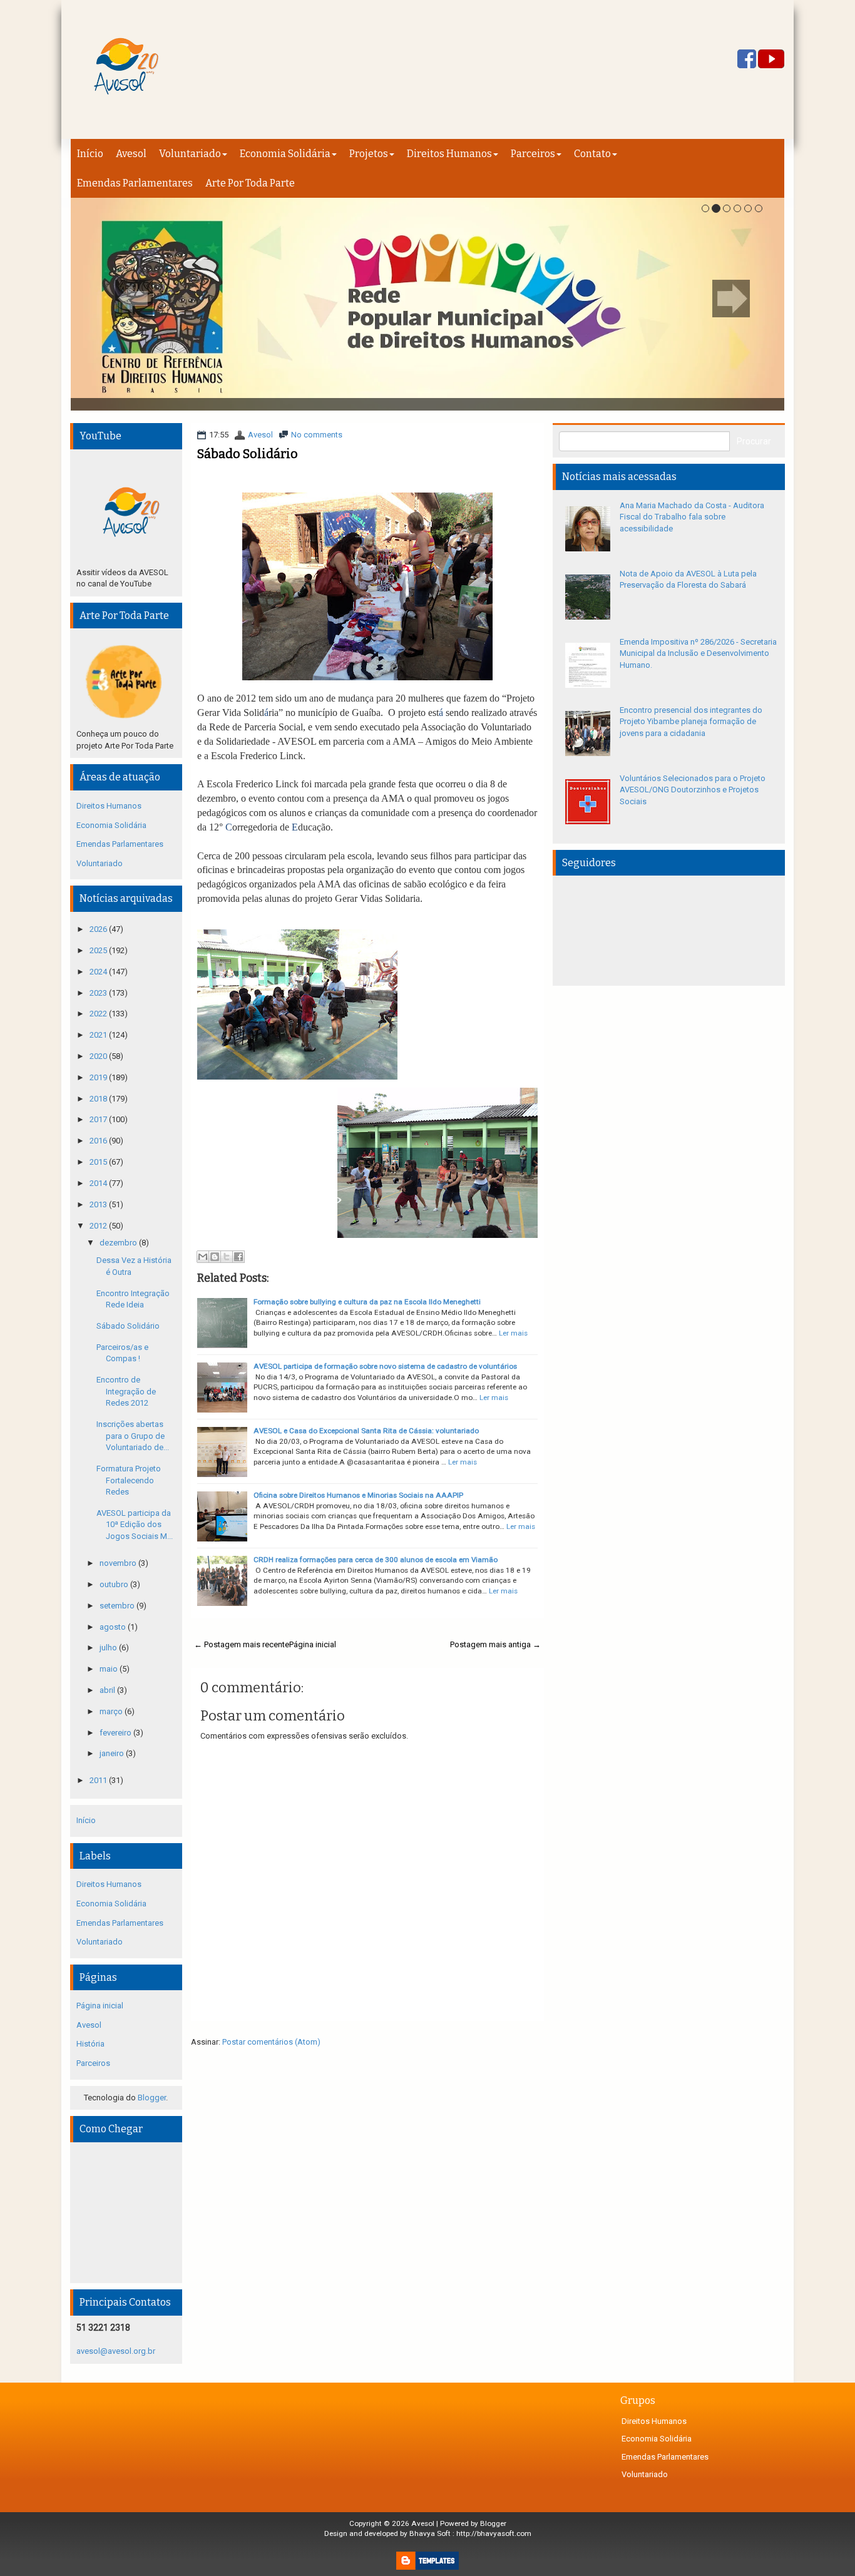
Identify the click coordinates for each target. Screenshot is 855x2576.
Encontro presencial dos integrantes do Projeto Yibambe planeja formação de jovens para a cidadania (691, 722)
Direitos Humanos (449, 154)
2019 (99, 1077)
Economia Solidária (285, 154)
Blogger (152, 2098)
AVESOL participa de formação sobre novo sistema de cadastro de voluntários (385, 1366)
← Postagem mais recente (242, 1644)
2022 (99, 1014)
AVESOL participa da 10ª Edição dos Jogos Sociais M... (135, 1525)
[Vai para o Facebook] (747, 60)
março (112, 1711)
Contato (592, 154)
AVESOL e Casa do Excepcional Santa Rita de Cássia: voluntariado (366, 1431)
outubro (115, 1584)
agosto (114, 1627)
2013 (99, 1204)
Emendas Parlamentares (135, 183)
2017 (99, 1119)
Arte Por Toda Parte (250, 183)
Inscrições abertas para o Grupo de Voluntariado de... (133, 1436)
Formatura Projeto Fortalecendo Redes (129, 1480)
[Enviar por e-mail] (203, 1257)
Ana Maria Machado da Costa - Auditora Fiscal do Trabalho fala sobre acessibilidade (692, 517)
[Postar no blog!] (215, 1257)
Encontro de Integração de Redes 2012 (126, 1391)
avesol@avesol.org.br (116, 2351)
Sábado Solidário (248, 454)
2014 (99, 1183)
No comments (317, 435)
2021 (99, 1035)
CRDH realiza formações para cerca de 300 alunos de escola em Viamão (376, 1560)
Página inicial (313, 1644)
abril (108, 1690)
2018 (99, 1099)
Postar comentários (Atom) (271, 2042)
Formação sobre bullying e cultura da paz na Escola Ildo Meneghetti (367, 1302)
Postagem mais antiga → (495, 1644)
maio (110, 1669)
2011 (99, 1780)
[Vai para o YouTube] (771, 60)
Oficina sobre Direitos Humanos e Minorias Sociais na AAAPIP (358, 1495)
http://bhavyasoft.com (494, 2533)
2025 (99, 950)
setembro (118, 1606)
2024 (99, 972)
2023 (99, 993)
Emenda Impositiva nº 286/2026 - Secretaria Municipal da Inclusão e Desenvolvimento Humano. (698, 653)
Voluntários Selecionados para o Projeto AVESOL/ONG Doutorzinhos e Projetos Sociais (693, 790)
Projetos (369, 154)
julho (109, 1648)
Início (90, 154)
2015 (99, 1162)
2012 (99, 1226)
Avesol (131, 154)
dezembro (119, 1243)
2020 (99, 1056)
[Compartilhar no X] (227, 1257)
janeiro (113, 1753)
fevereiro (116, 1733)
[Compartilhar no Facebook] (238, 1257)
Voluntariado (190, 154)
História (90, 2044)
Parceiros (533, 154)
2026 (99, 929)
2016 (99, 1141)
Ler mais (513, 1333)
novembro (119, 1563)
